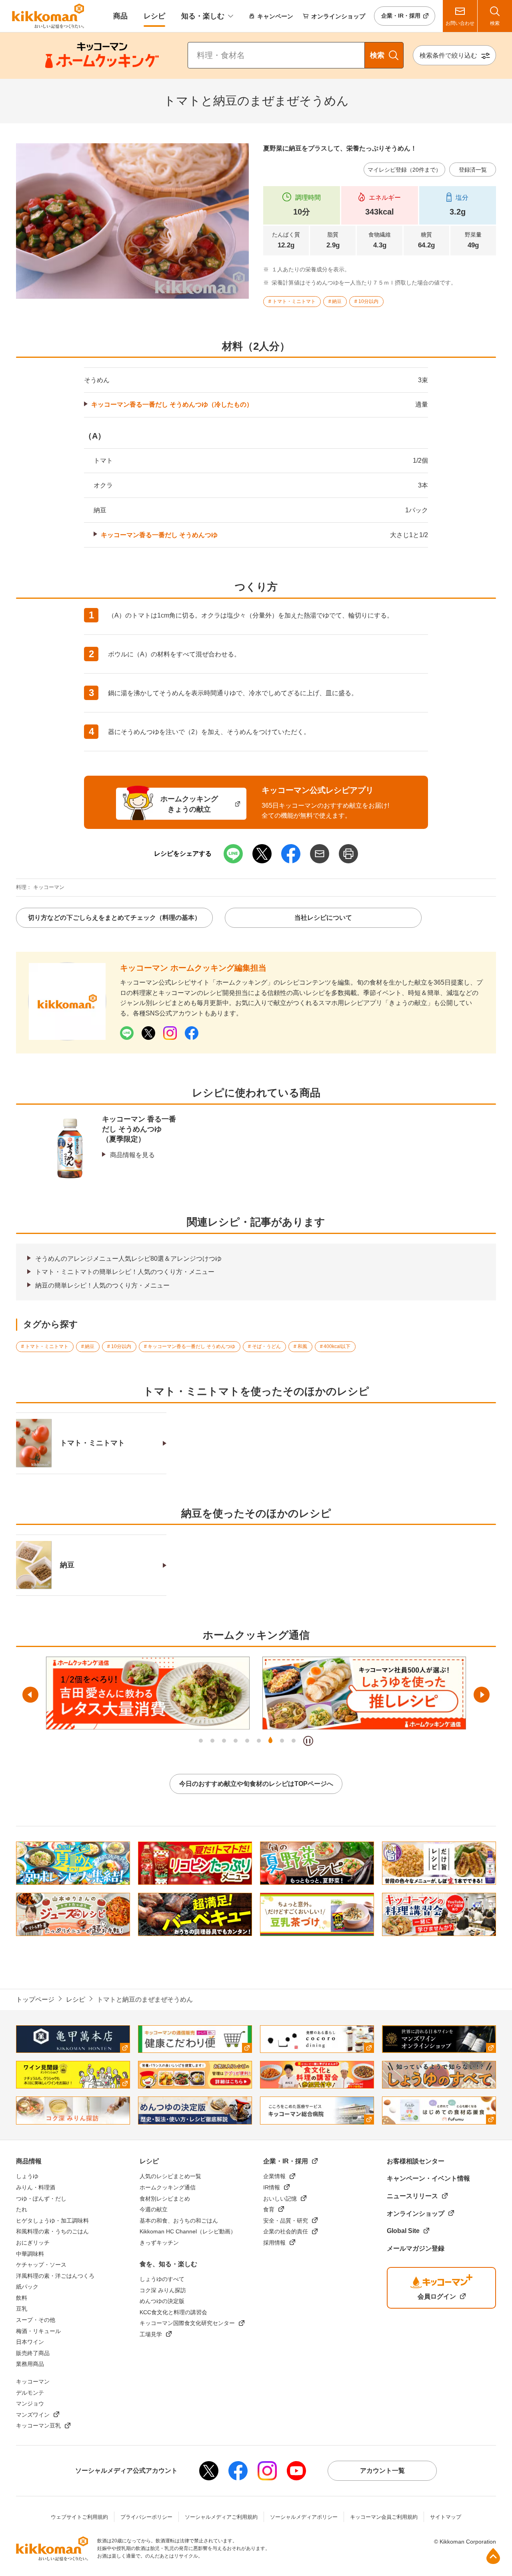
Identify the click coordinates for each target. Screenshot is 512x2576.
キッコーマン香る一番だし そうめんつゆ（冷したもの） (172, 404)
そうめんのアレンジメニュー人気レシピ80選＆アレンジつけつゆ (128, 1259)
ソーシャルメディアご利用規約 (221, 2517)
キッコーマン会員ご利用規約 (384, 2517)
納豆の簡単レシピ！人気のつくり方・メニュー (102, 1285)
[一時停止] (308, 1741)
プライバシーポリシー (146, 2517)
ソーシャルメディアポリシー (304, 2517)
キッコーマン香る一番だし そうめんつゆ (159, 535)
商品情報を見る (132, 1155)
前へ (30, 1695)
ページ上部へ (493, 2556)
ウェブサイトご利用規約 (79, 2517)
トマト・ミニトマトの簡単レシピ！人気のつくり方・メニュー (125, 1272)
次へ (482, 1695)
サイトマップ (446, 2517)
